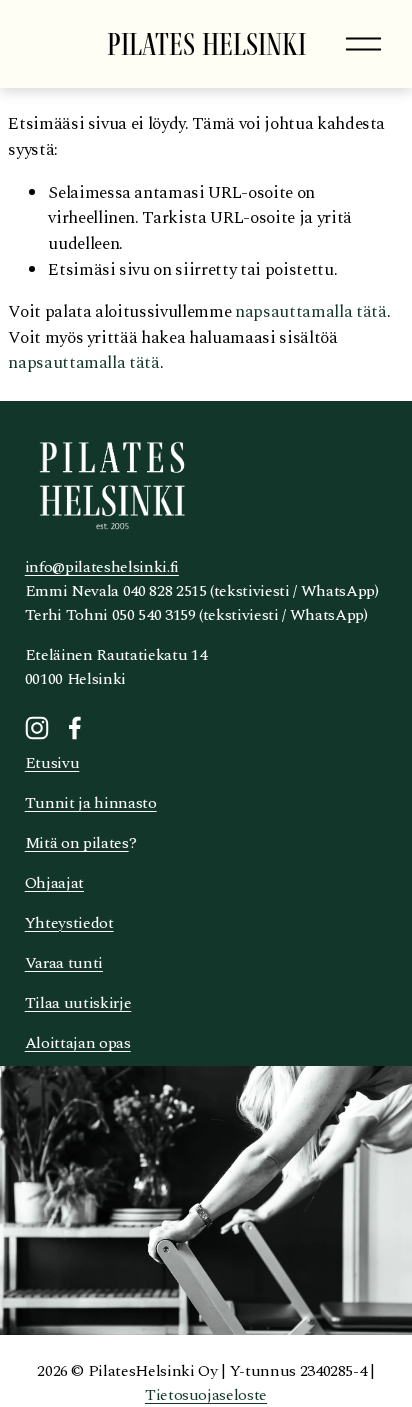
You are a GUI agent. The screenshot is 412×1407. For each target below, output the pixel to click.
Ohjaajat (54, 883)
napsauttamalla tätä (311, 312)
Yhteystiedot (69, 923)
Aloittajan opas (78, 1043)
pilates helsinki (206, 44)
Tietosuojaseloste (206, 1395)
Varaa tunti (64, 963)
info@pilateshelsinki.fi (102, 567)
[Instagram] (37, 728)
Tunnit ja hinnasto (91, 803)
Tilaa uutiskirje (78, 1003)
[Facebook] (75, 728)
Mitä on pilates (77, 843)
